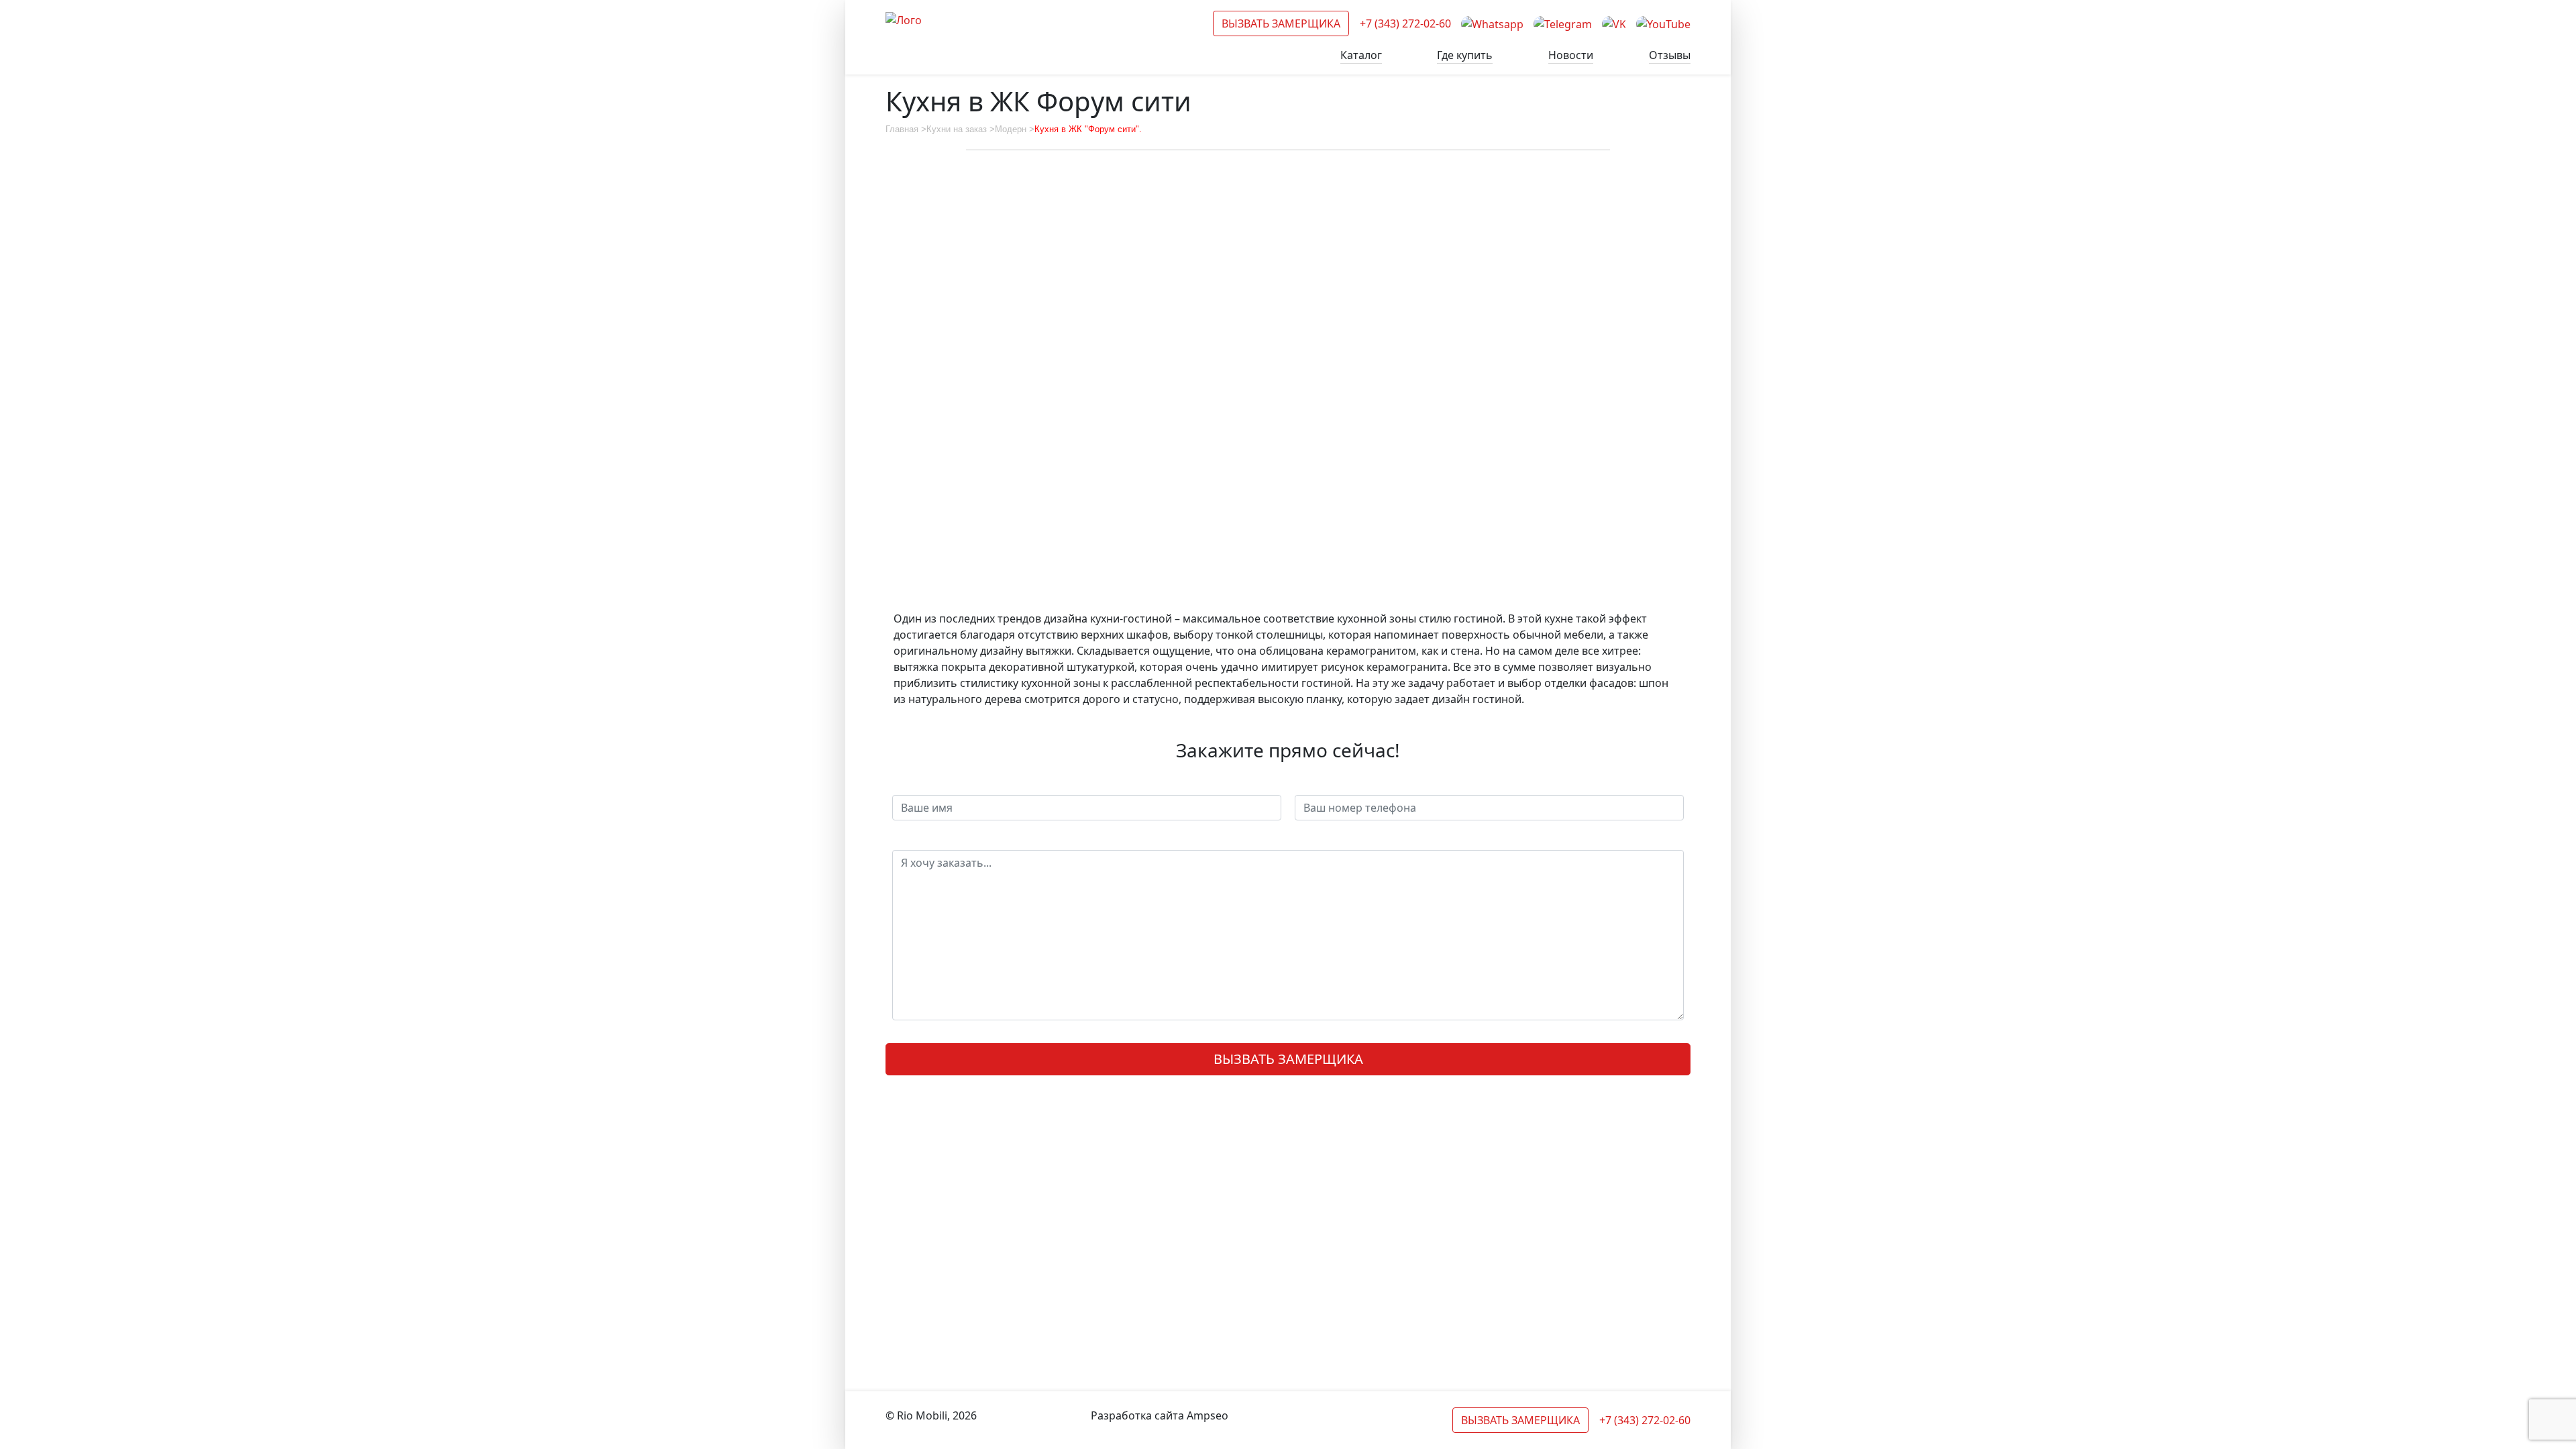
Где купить (1465, 55)
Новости (1571, 55)
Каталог (1361, 55)
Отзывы (1670, 55)
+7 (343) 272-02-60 (1405, 23)
